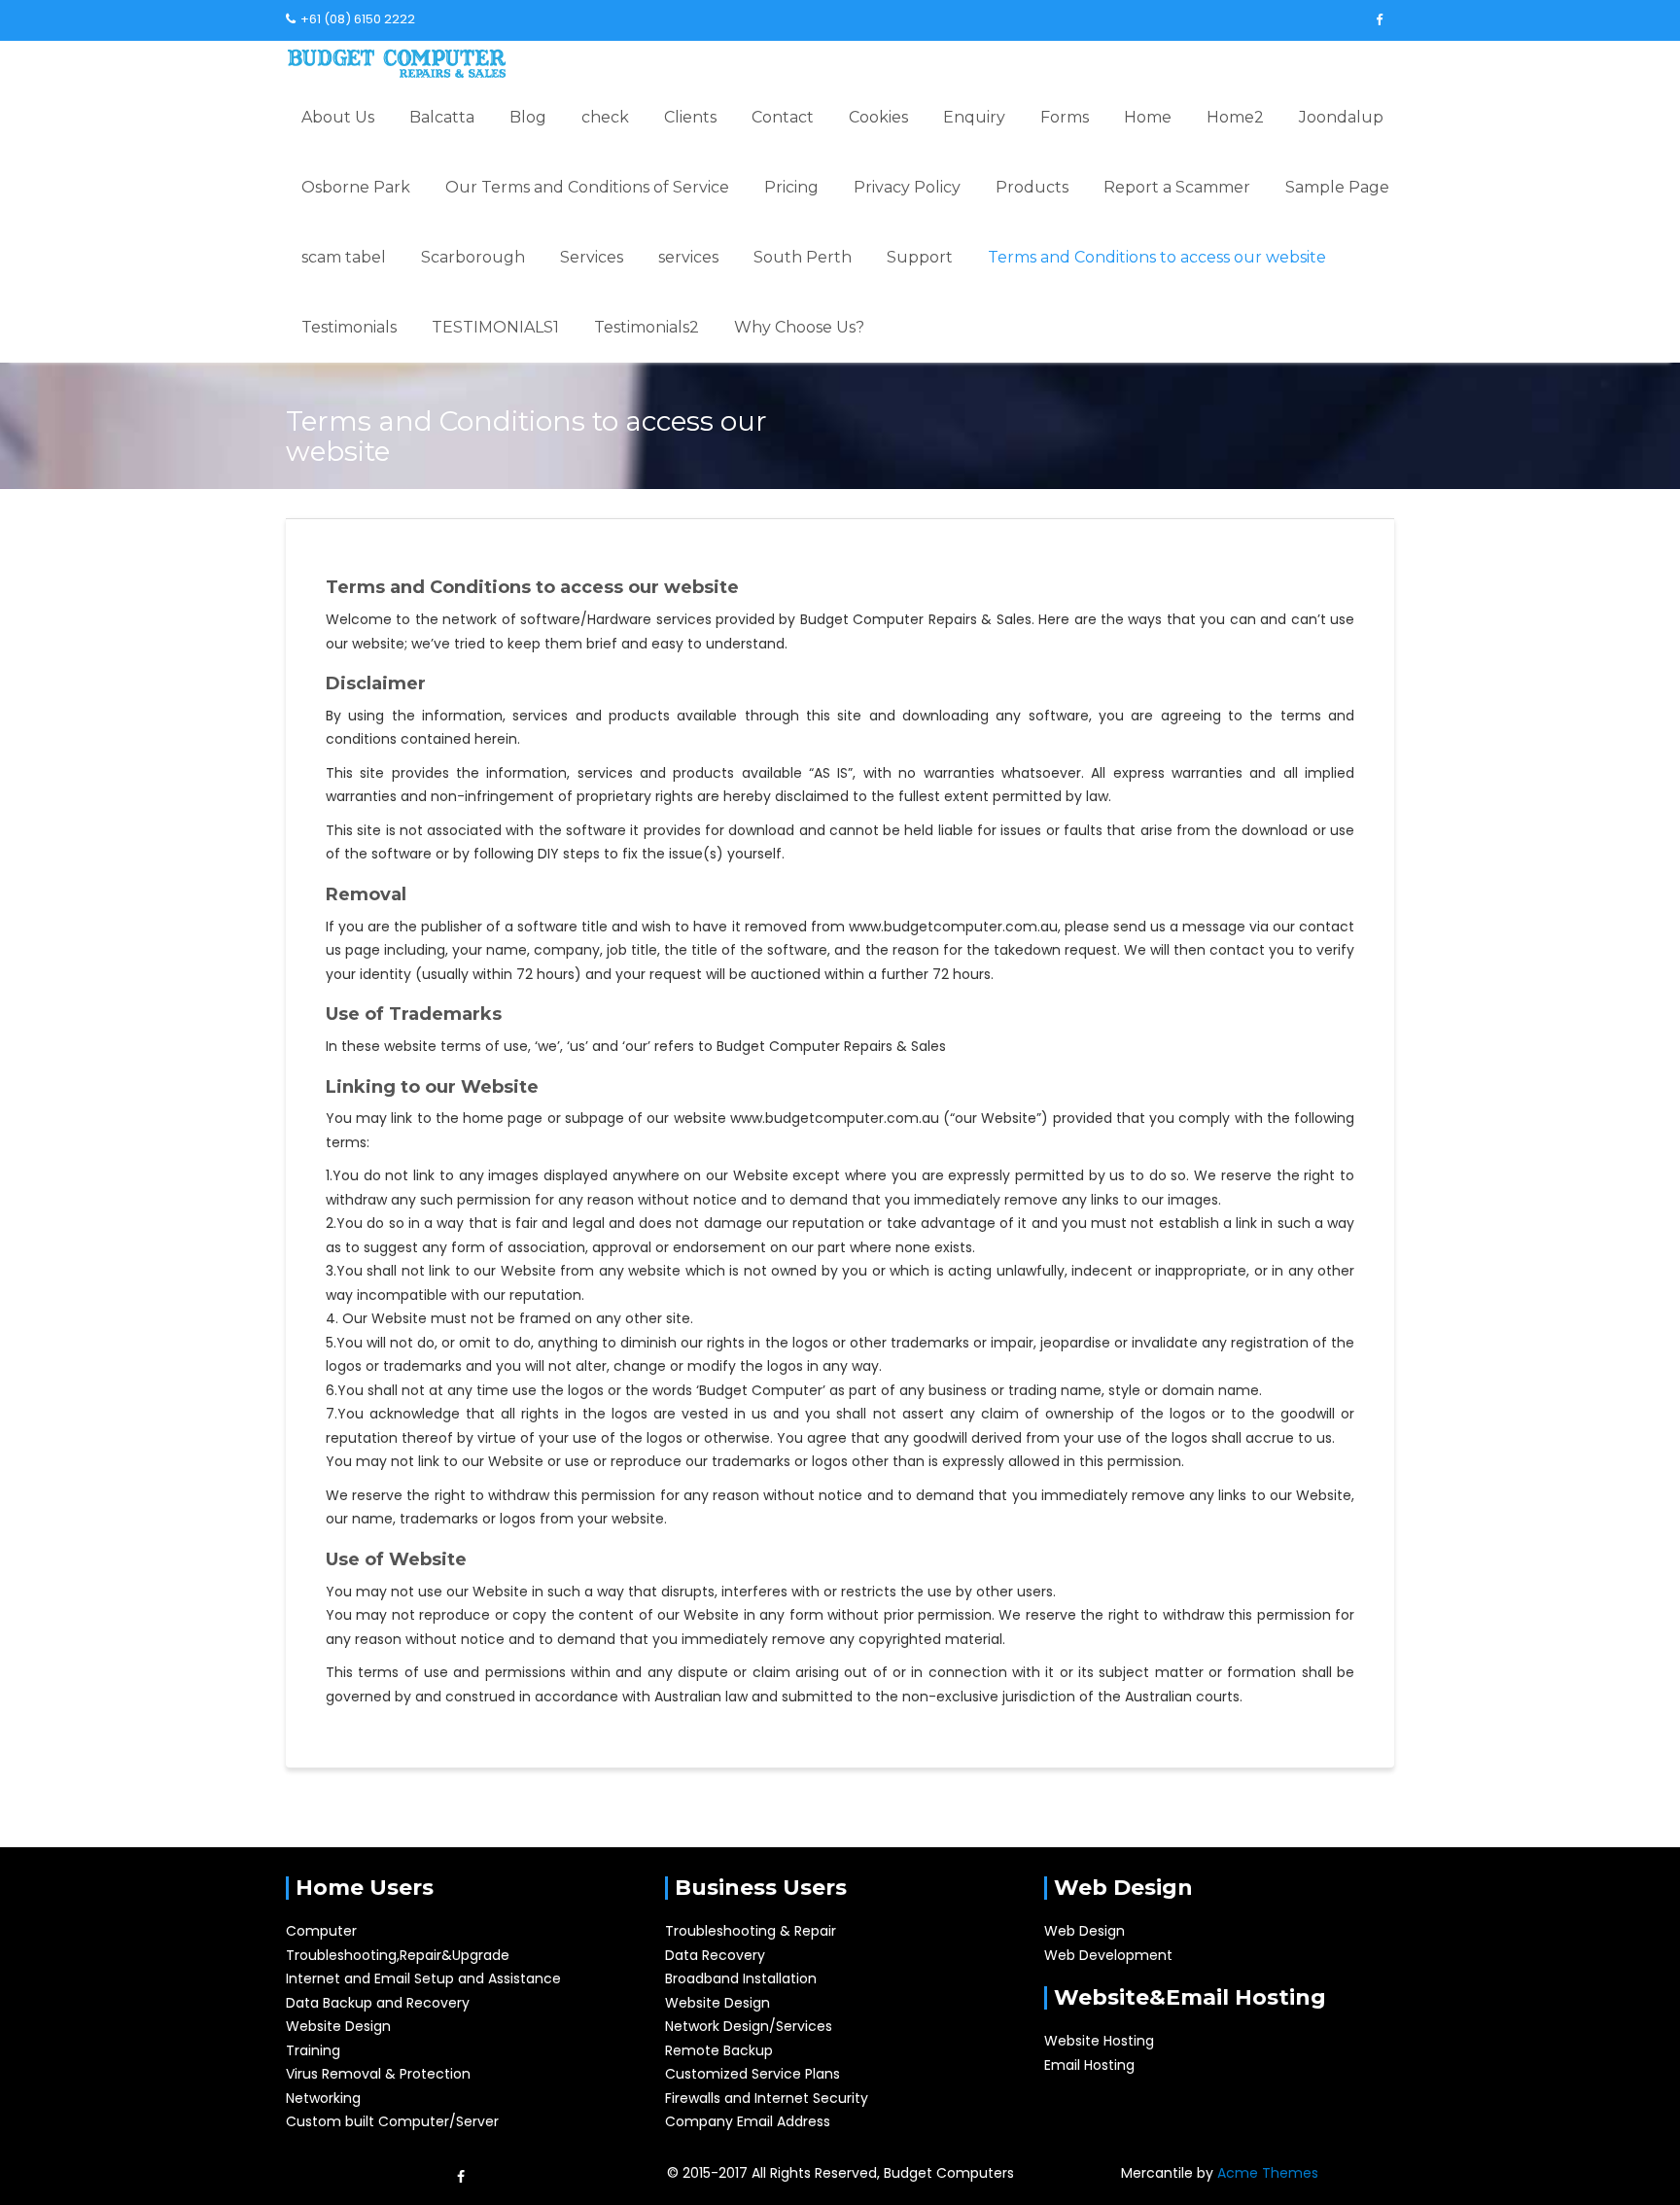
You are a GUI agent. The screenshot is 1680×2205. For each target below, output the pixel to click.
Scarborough (473, 257)
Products (1032, 187)
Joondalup (1341, 117)
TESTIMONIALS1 (495, 327)
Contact (783, 117)
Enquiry (974, 117)
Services (592, 257)
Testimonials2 (647, 327)
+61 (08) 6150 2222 (358, 19)
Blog (528, 117)
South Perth (803, 257)
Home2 (1235, 117)
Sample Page (1337, 187)
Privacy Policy (907, 187)
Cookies (878, 117)
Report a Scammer (1177, 187)
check (605, 117)
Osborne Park (356, 187)
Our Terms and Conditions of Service (587, 187)
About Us (338, 117)
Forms (1065, 117)
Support (920, 257)
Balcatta (442, 117)
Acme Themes (1268, 2173)
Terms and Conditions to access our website (1157, 257)
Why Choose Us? (799, 327)
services (688, 257)
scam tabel (344, 257)
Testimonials (349, 327)
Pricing (791, 187)
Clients (690, 117)
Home (1148, 117)
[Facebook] (1379, 20)
